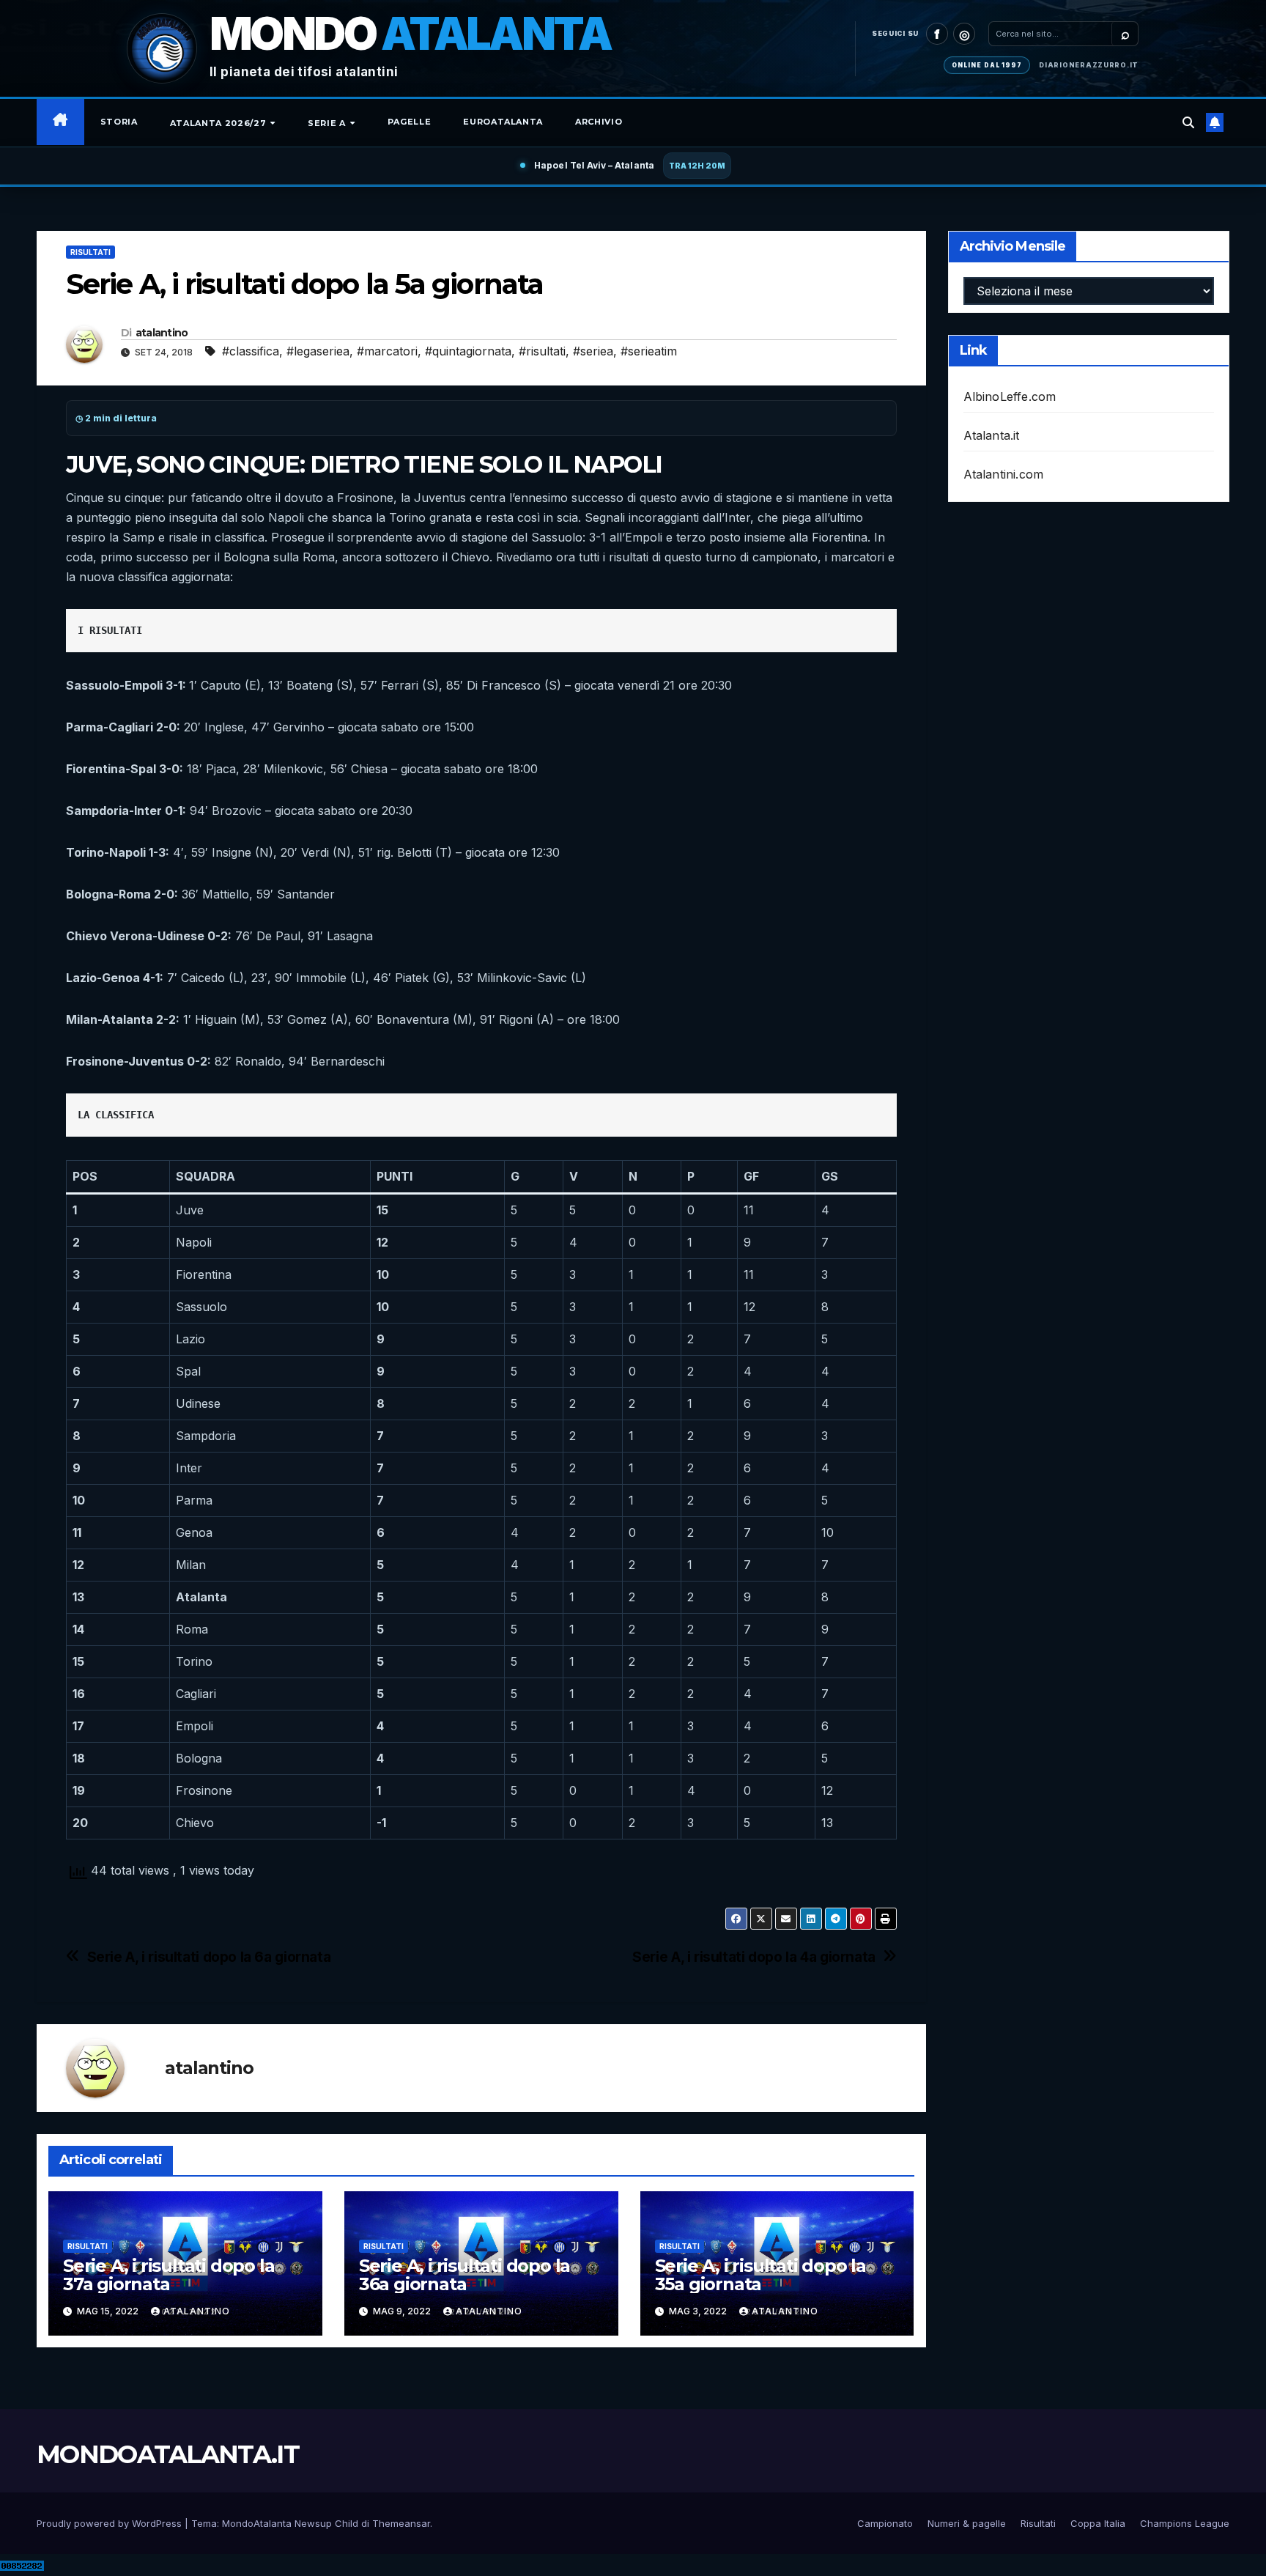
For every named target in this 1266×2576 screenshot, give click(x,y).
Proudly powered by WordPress (111, 2523)
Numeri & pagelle (967, 2523)
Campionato (885, 2523)
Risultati (90, 252)
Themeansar (401, 2523)
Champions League (1185, 2523)
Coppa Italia (1098, 2523)
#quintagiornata (468, 351)
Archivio (599, 122)
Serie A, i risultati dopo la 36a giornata (464, 2275)
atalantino (162, 333)
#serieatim (649, 351)
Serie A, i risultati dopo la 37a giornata (169, 2275)
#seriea (593, 351)
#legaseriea (318, 351)
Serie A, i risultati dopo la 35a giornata (760, 2275)
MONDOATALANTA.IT (168, 2454)
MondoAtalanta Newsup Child (290, 2523)
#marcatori (387, 351)
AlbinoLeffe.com (1010, 396)
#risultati (542, 351)
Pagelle (410, 122)
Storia (119, 122)
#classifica (251, 351)
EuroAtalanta (503, 122)
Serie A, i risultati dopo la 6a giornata (209, 1957)
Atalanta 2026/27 (219, 123)
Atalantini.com (1004, 474)
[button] (1188, 122)
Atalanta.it (992, 435)
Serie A (328, 123)
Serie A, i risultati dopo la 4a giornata (754, 1957)
